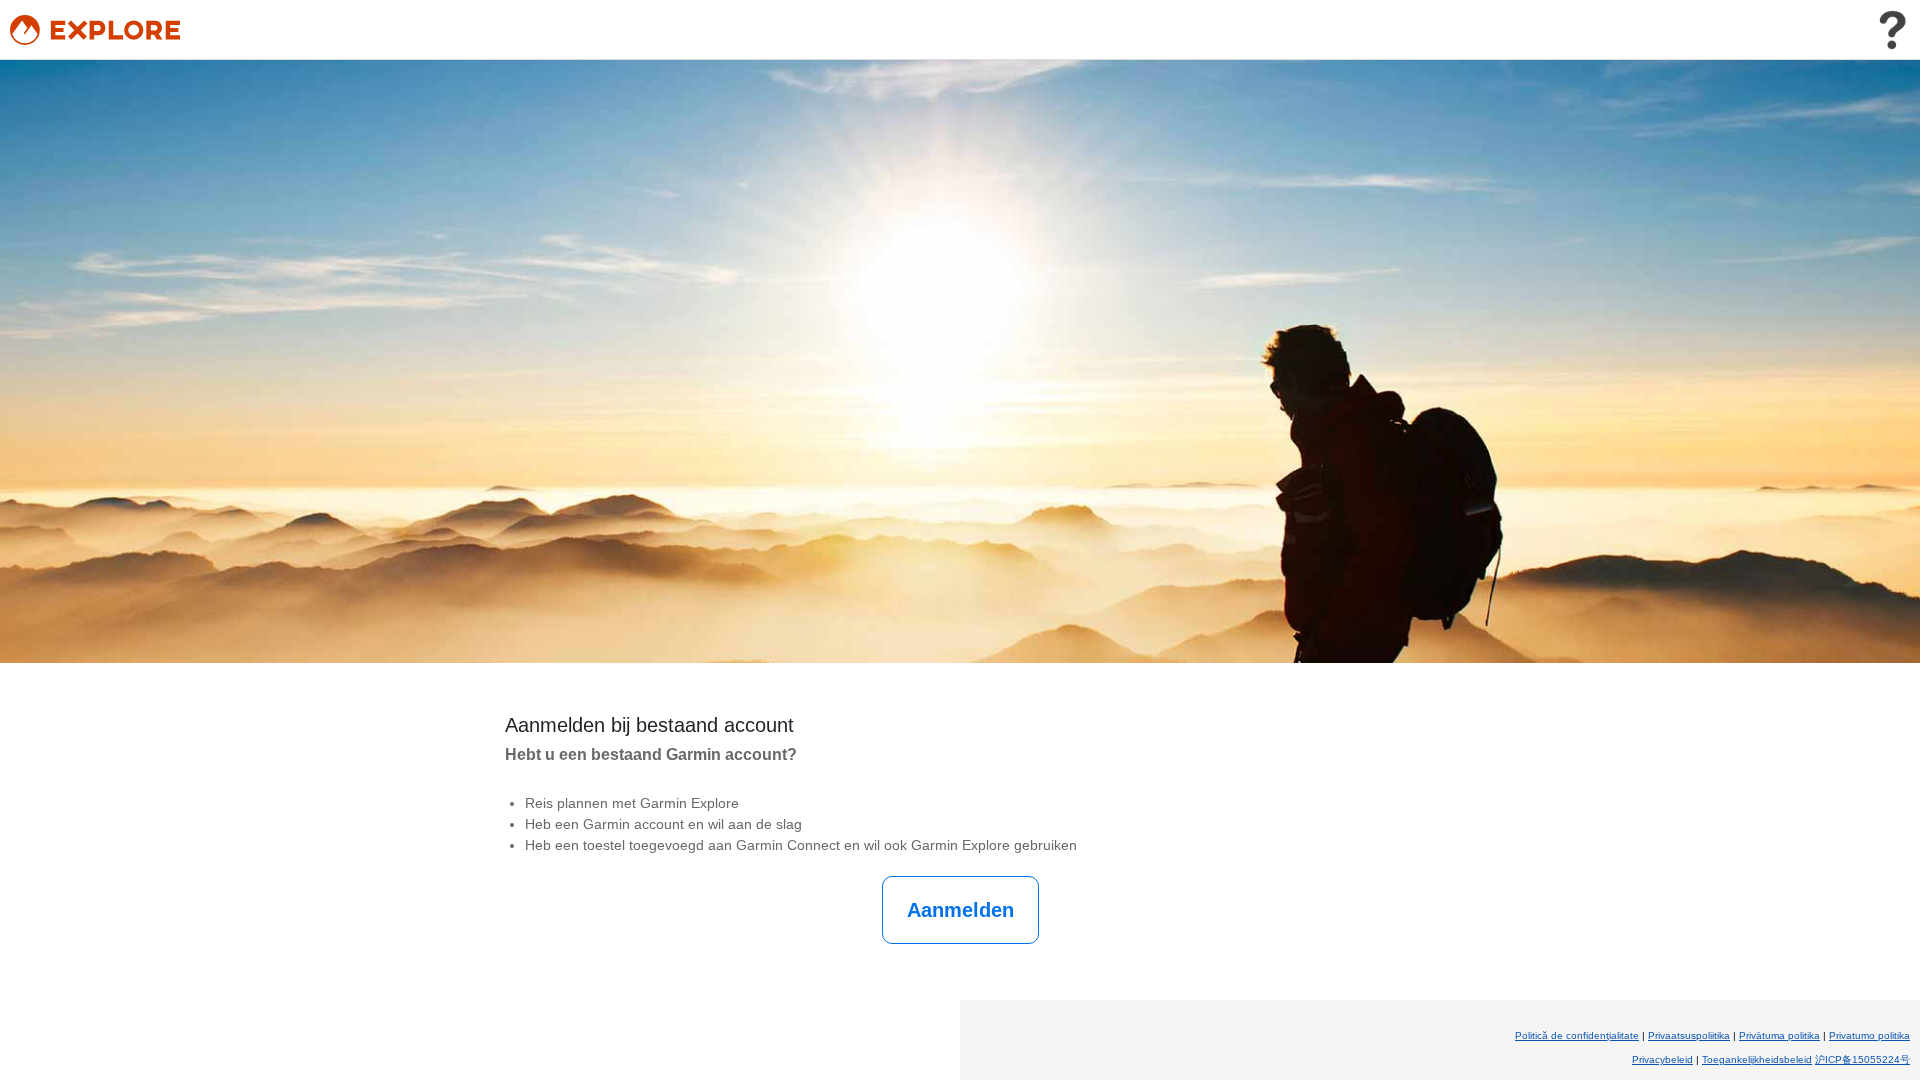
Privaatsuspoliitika (1689, 1035)
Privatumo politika (1869, 1035)
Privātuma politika (1779, 1035)
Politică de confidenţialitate (1577, 1035)
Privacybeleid (1662, 1059)
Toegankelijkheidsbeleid (1757, 1059)
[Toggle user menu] (1892, 30)
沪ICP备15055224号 (1862, 1059)
